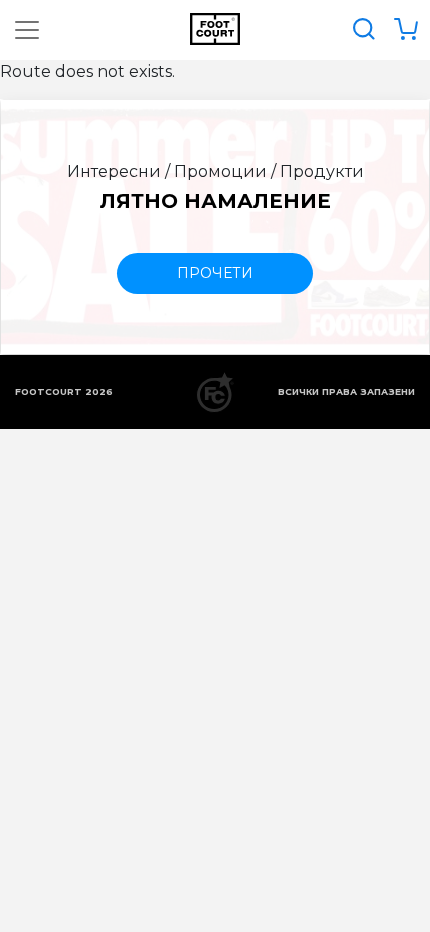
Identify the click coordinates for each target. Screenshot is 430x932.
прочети (215, 273)
